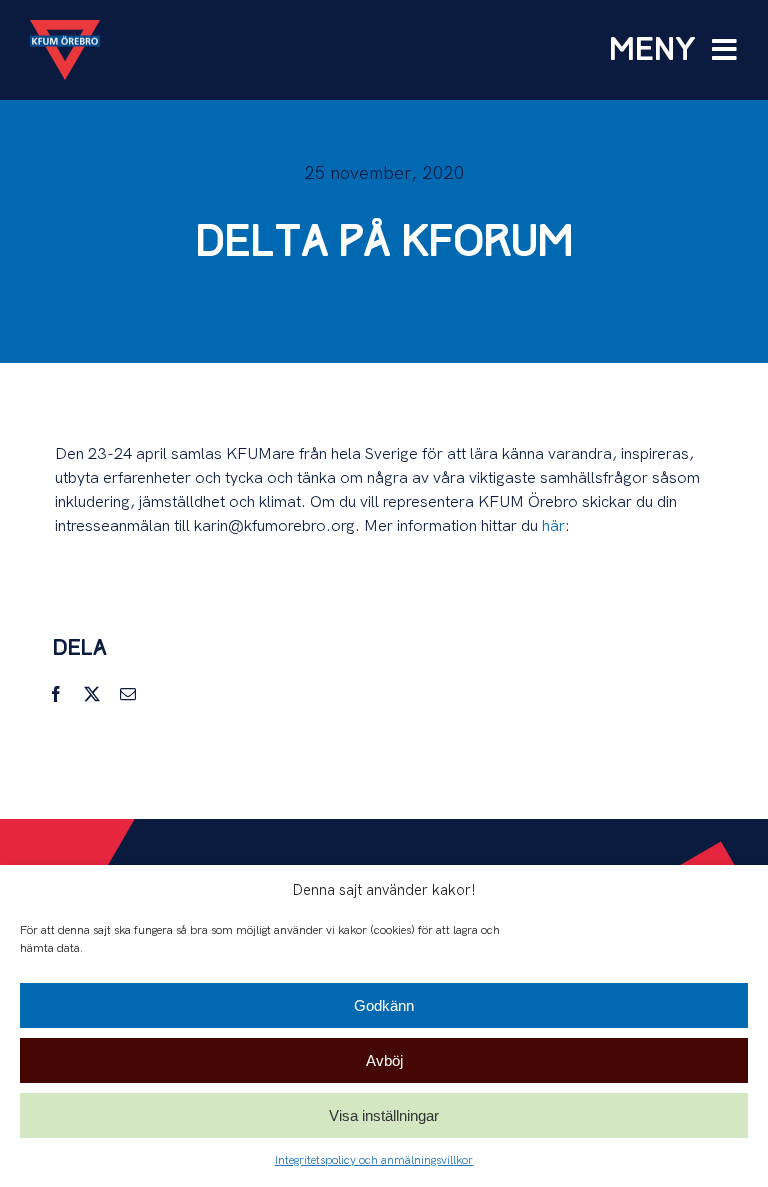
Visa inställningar (384, 1115)
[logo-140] (65, 27)
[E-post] (128, 694)
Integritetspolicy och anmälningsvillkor (374, 1160)
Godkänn (384, 1005)
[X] (92, 694)
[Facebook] (56, 694)
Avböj (384, 1060)
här (553, 526)
